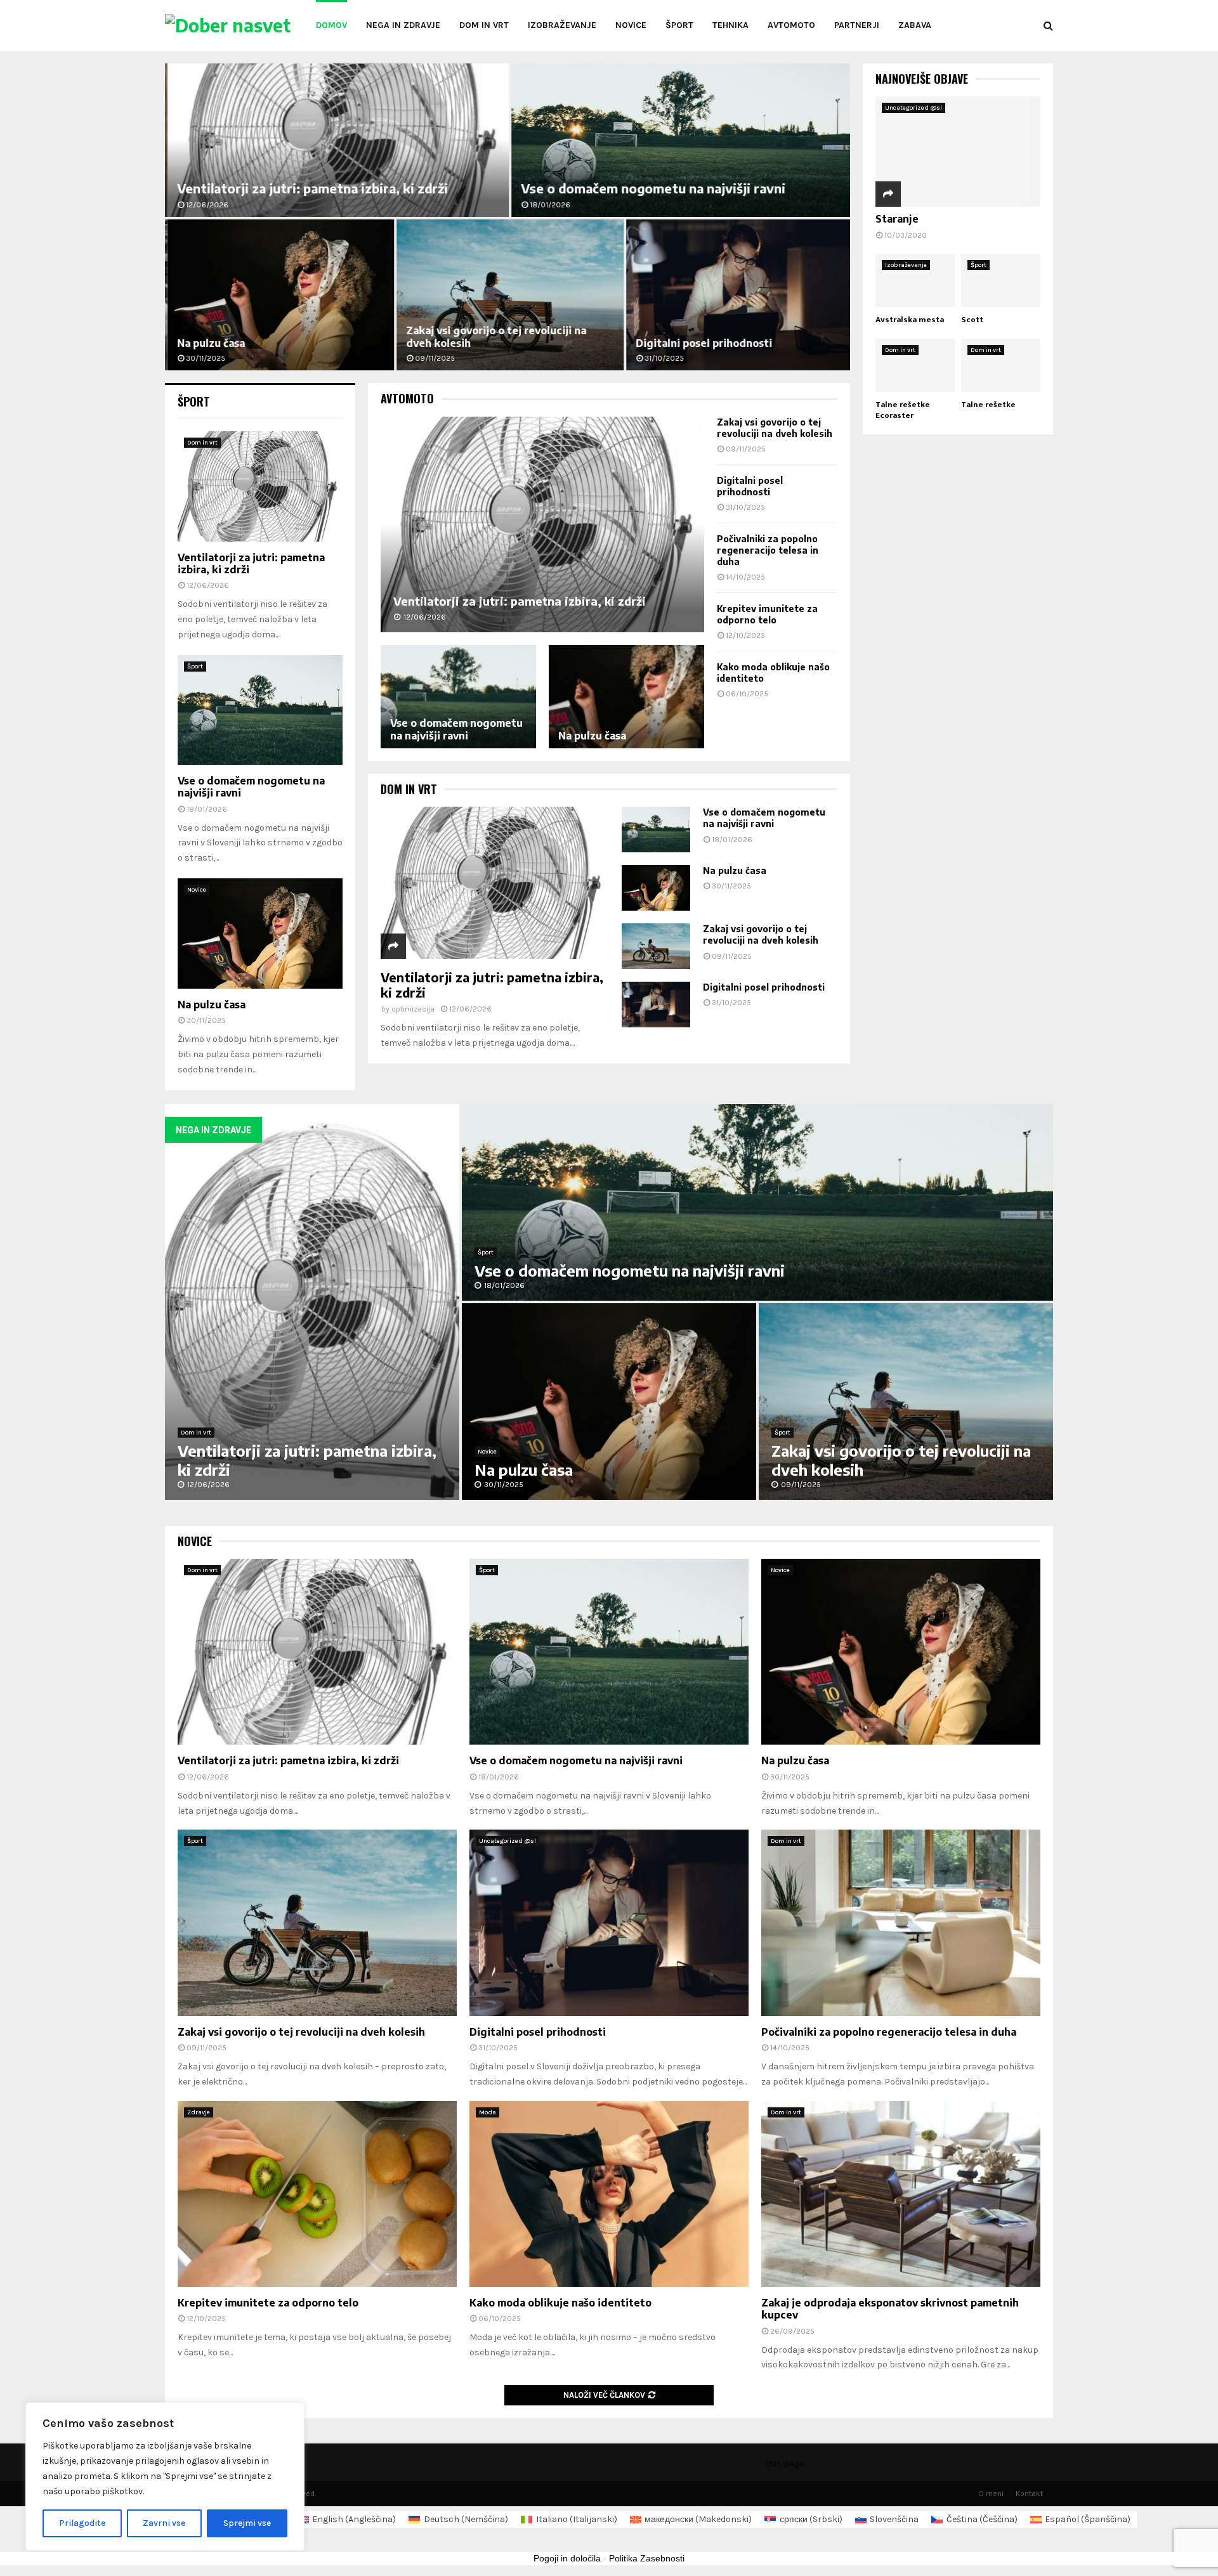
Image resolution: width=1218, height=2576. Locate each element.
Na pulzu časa (208, 343)
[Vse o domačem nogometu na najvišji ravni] (458, 697)
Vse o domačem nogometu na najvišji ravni (651, 188)
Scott (972, 320)
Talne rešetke (988, 405)
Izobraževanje (562, 25)
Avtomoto (791, 25)
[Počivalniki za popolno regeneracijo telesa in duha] (901, 1922)
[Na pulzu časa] (626, 697)
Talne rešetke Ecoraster (903, 410)
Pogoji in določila (567, 2558)
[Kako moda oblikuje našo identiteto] (609, 2194)
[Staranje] (958, 151)
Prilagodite (82, 2523)
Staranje (897, 219)
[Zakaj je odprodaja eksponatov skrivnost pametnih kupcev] (901, 2194)
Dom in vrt (484, 25)
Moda (488, 2112)
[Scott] (1001, 280)
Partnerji (857, 25)
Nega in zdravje (403, 25)
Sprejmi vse (247, 2523)
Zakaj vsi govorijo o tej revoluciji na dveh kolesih (775, 428)
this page (784, 2463)
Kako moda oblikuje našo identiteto (560, 2303)
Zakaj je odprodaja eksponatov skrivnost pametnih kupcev (890, 2309)
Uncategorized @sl (913, 108)
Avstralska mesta (910, 320)
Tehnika (730, 25)
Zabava (915, 25)
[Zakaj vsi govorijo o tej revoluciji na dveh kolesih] (656, 946)
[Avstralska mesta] (915, 280)
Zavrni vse (164, 2523)
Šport (679, 25)
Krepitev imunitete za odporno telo (767, 614)
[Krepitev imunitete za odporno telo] (317, 2194)
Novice (631, 25)
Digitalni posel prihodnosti (701, 343)
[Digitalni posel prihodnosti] (656, 1005)
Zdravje (199, 2112)
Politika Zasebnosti (647, 2558)
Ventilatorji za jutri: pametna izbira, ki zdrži (310, 188)
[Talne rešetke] (1001, 365)
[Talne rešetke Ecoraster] (915, 365)
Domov (331, 25)
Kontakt (1029, 2494)
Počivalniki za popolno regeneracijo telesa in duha (768, 550)
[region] (165, 2476)
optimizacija (413, 1009)
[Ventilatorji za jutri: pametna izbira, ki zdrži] (542, 524)
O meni (991, 2494)
